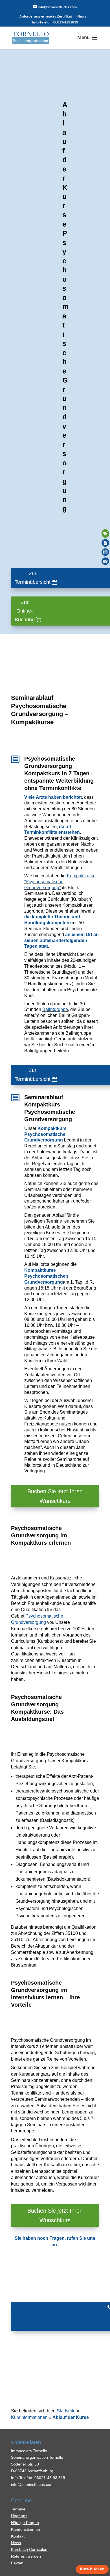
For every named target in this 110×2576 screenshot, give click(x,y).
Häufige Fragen (25, 2523)
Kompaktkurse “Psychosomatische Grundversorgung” (60, 882)
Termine (18, 2509)
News (82, 17)
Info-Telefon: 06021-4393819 (55, 23)
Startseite (66, 2411)
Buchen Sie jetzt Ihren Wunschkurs (55, 1496)
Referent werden (26, 2556)
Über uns (19, 2516)
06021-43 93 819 (50, 2478)
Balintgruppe (55, 1009)
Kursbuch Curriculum (30, 2549)
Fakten (17, 2563)
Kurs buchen (92, 2569)
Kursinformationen (29, 2417)
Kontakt (18, 2536)
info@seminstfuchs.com (32, 2484)
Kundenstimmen (26, 2529)
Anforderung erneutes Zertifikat (46, 17)
